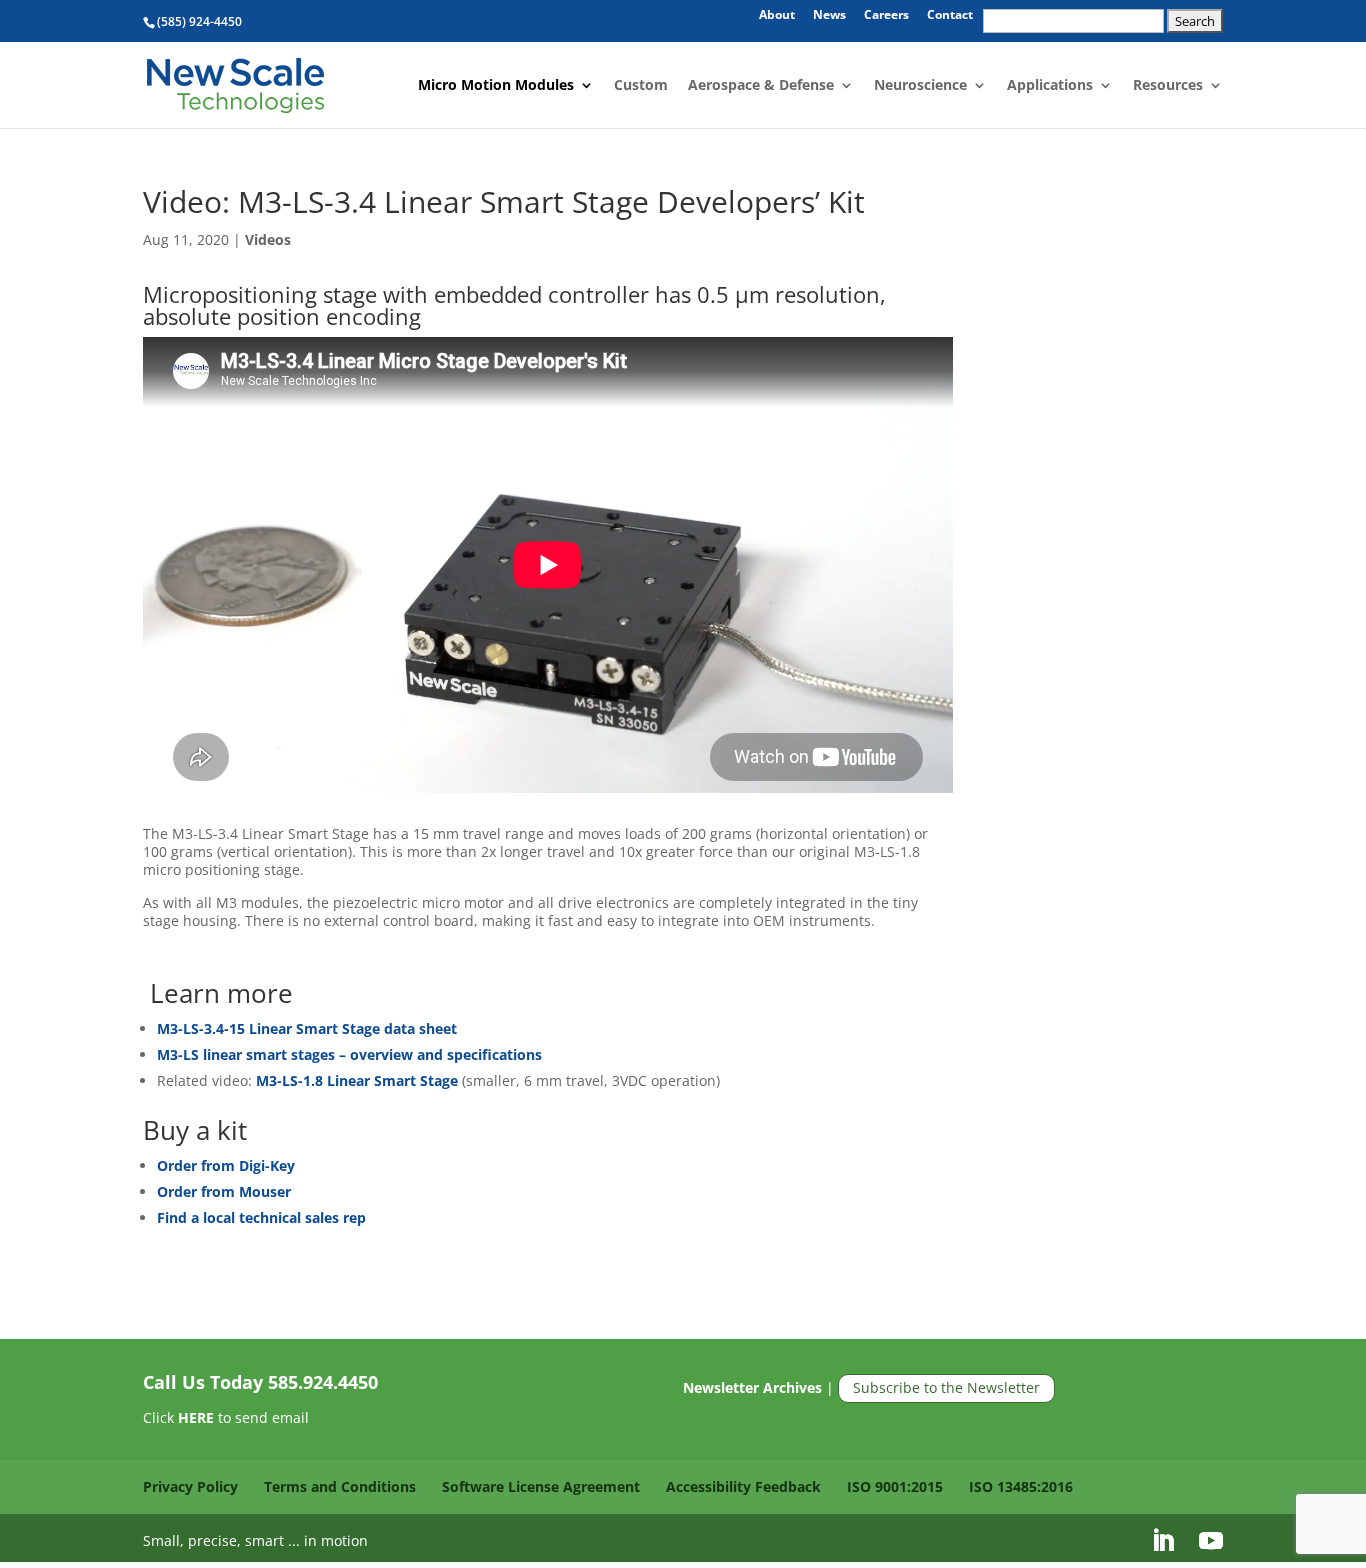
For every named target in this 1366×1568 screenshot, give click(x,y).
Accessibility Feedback (743, 1486)
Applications (1050, 86)
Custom (641, 86)
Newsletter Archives (752, 1387)
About (777, 16)
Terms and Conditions (340, 1486)
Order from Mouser (224, 1191)
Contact (950, 16)
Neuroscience (920, 86)
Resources (1168, 86)
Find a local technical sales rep (261, 1217)
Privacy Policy (190, 1486)
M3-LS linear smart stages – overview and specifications (349, 1054)
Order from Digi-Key (226, 1165)
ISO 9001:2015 (895, 1486)
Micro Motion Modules (496, 86)
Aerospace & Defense (761, 86)
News (829, 16)
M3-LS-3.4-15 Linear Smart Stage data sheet (307, 1028)
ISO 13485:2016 (1021, 1486)
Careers (886, 16)
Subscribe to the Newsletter (946, 1387)
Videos (268, 239)
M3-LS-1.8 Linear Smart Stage (359, 1080)
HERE (196, 1417)
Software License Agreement (541, 1486)
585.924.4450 (323, 1382)
